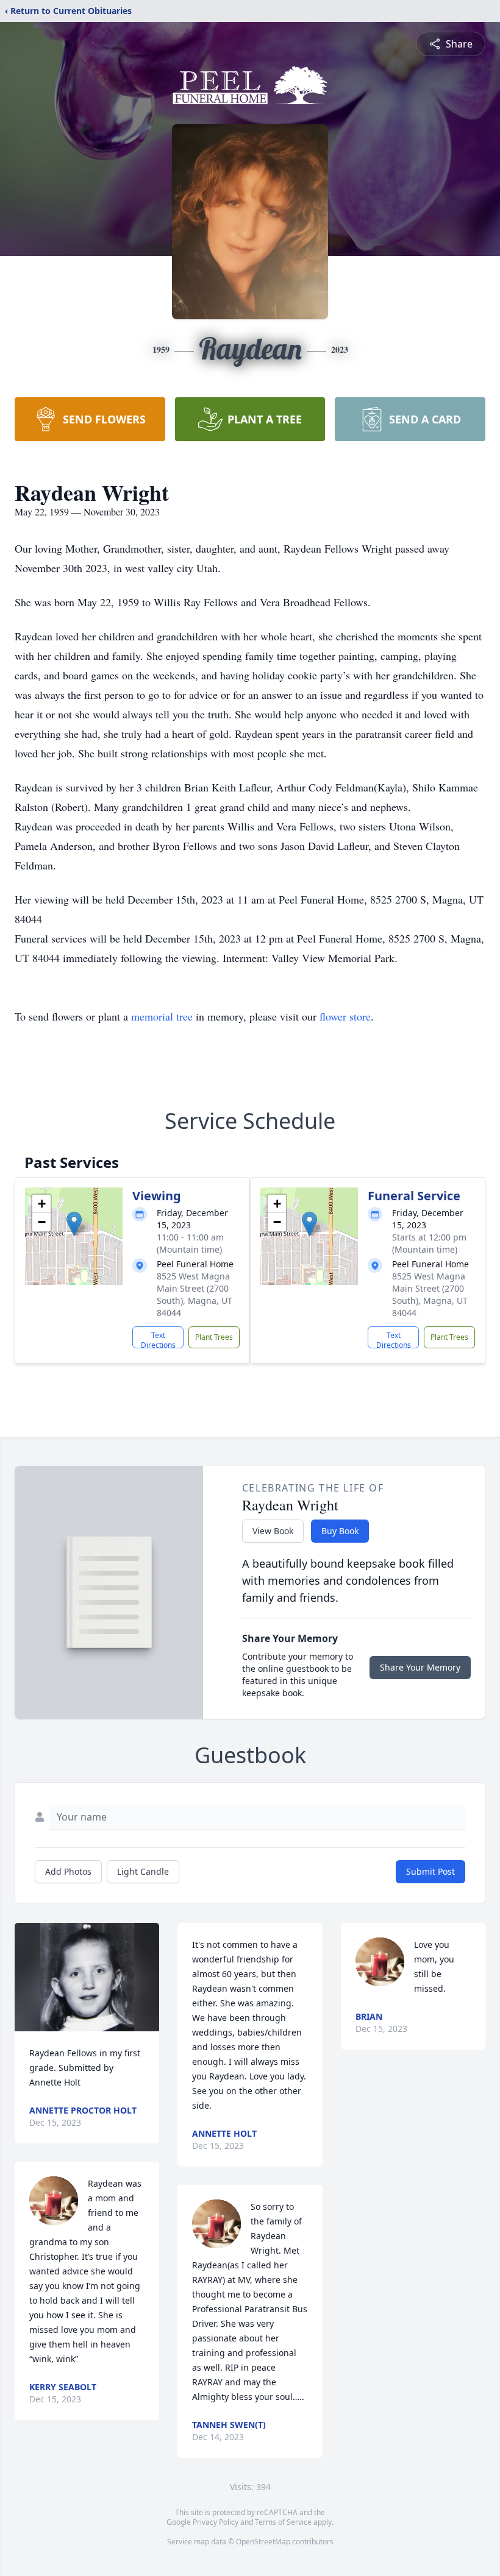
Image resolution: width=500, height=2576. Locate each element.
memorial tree (162, 1016)
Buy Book (340, 1531)
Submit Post (430, 1871)
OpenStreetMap (263, 2542)
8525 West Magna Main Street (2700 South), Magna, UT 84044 (195, 1294)
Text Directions (158, 1339)
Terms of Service (283, 2522)
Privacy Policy (216, 2522)
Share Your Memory (420, 1667)
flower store (345, 1016)
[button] (74, 1224)
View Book (273, 1531)
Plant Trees (214, 1337)
